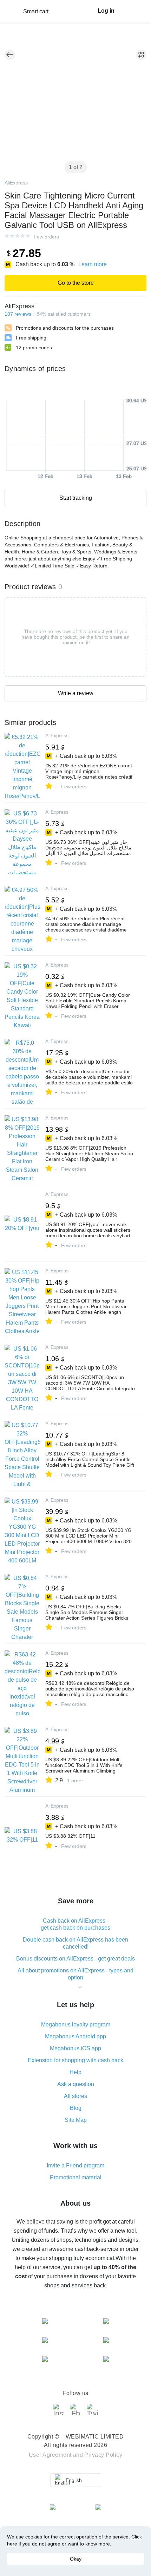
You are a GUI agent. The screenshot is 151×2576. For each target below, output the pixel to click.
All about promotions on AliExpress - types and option (75, 1974)
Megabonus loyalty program (76, 2025)
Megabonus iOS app (75, 2048)
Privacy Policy (103, 2455)
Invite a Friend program (75, 2165)
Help (75, 2072)
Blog (76, 2108)
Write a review (76, 693)
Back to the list (10, 55)
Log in (106, 11)
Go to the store (76, 283)
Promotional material (76, 2177)
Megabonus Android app (75, 2036)
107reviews (18, 314)
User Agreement (50, 2455)
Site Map (76, 2120)
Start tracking (76, 498)
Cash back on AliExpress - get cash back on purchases (75, 1924)
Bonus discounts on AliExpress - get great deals (75, 1959)
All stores (75, 2096)
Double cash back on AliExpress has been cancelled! (75, 1943)
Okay (76, 2559)
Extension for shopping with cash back (75, 2060)
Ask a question (76, 2084)
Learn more (93, 264)
